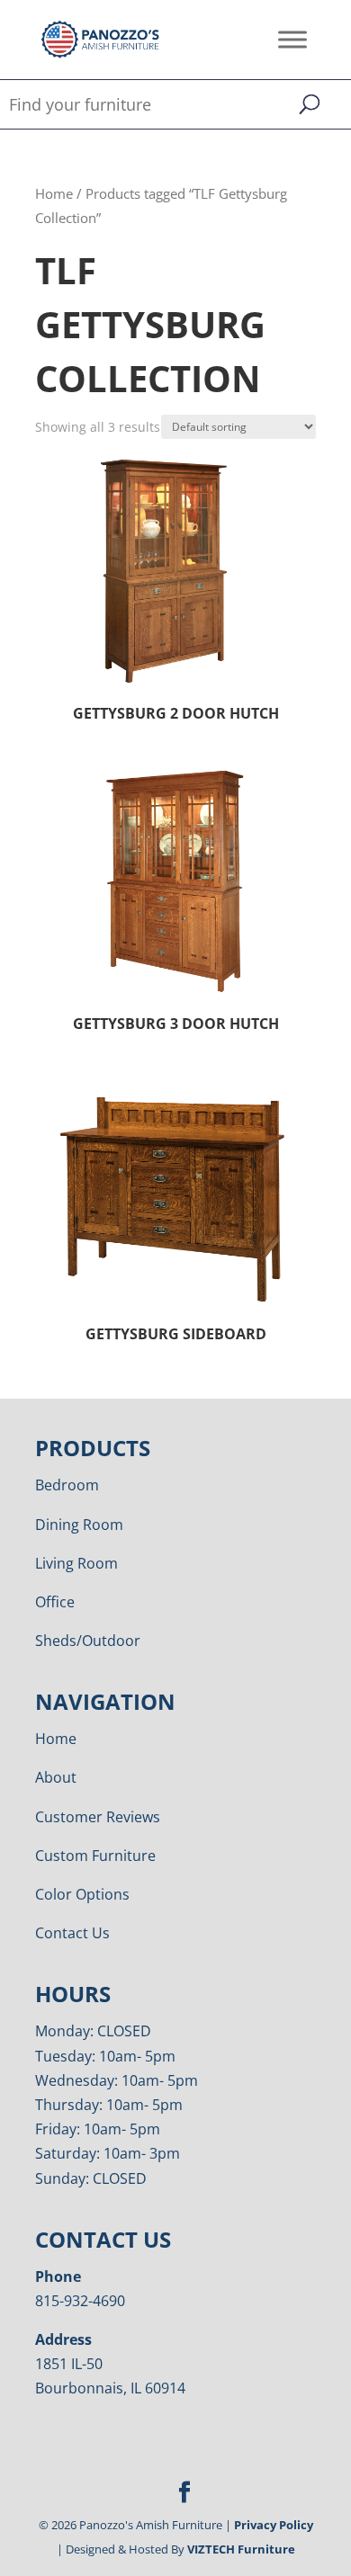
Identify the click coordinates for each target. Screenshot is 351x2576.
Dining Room (79, 1525)
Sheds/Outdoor (88, 1641)
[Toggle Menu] (292, 39)
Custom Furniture (95, 1856)
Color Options (82, 1894)
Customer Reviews (98, 1817)
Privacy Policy (274, 2525)
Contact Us (72, 1933)
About (56, 1777)
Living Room (76, 1563)
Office (55, 1602)
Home (54, 193)
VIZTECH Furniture (241, 2549)
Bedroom (67, 1485)
